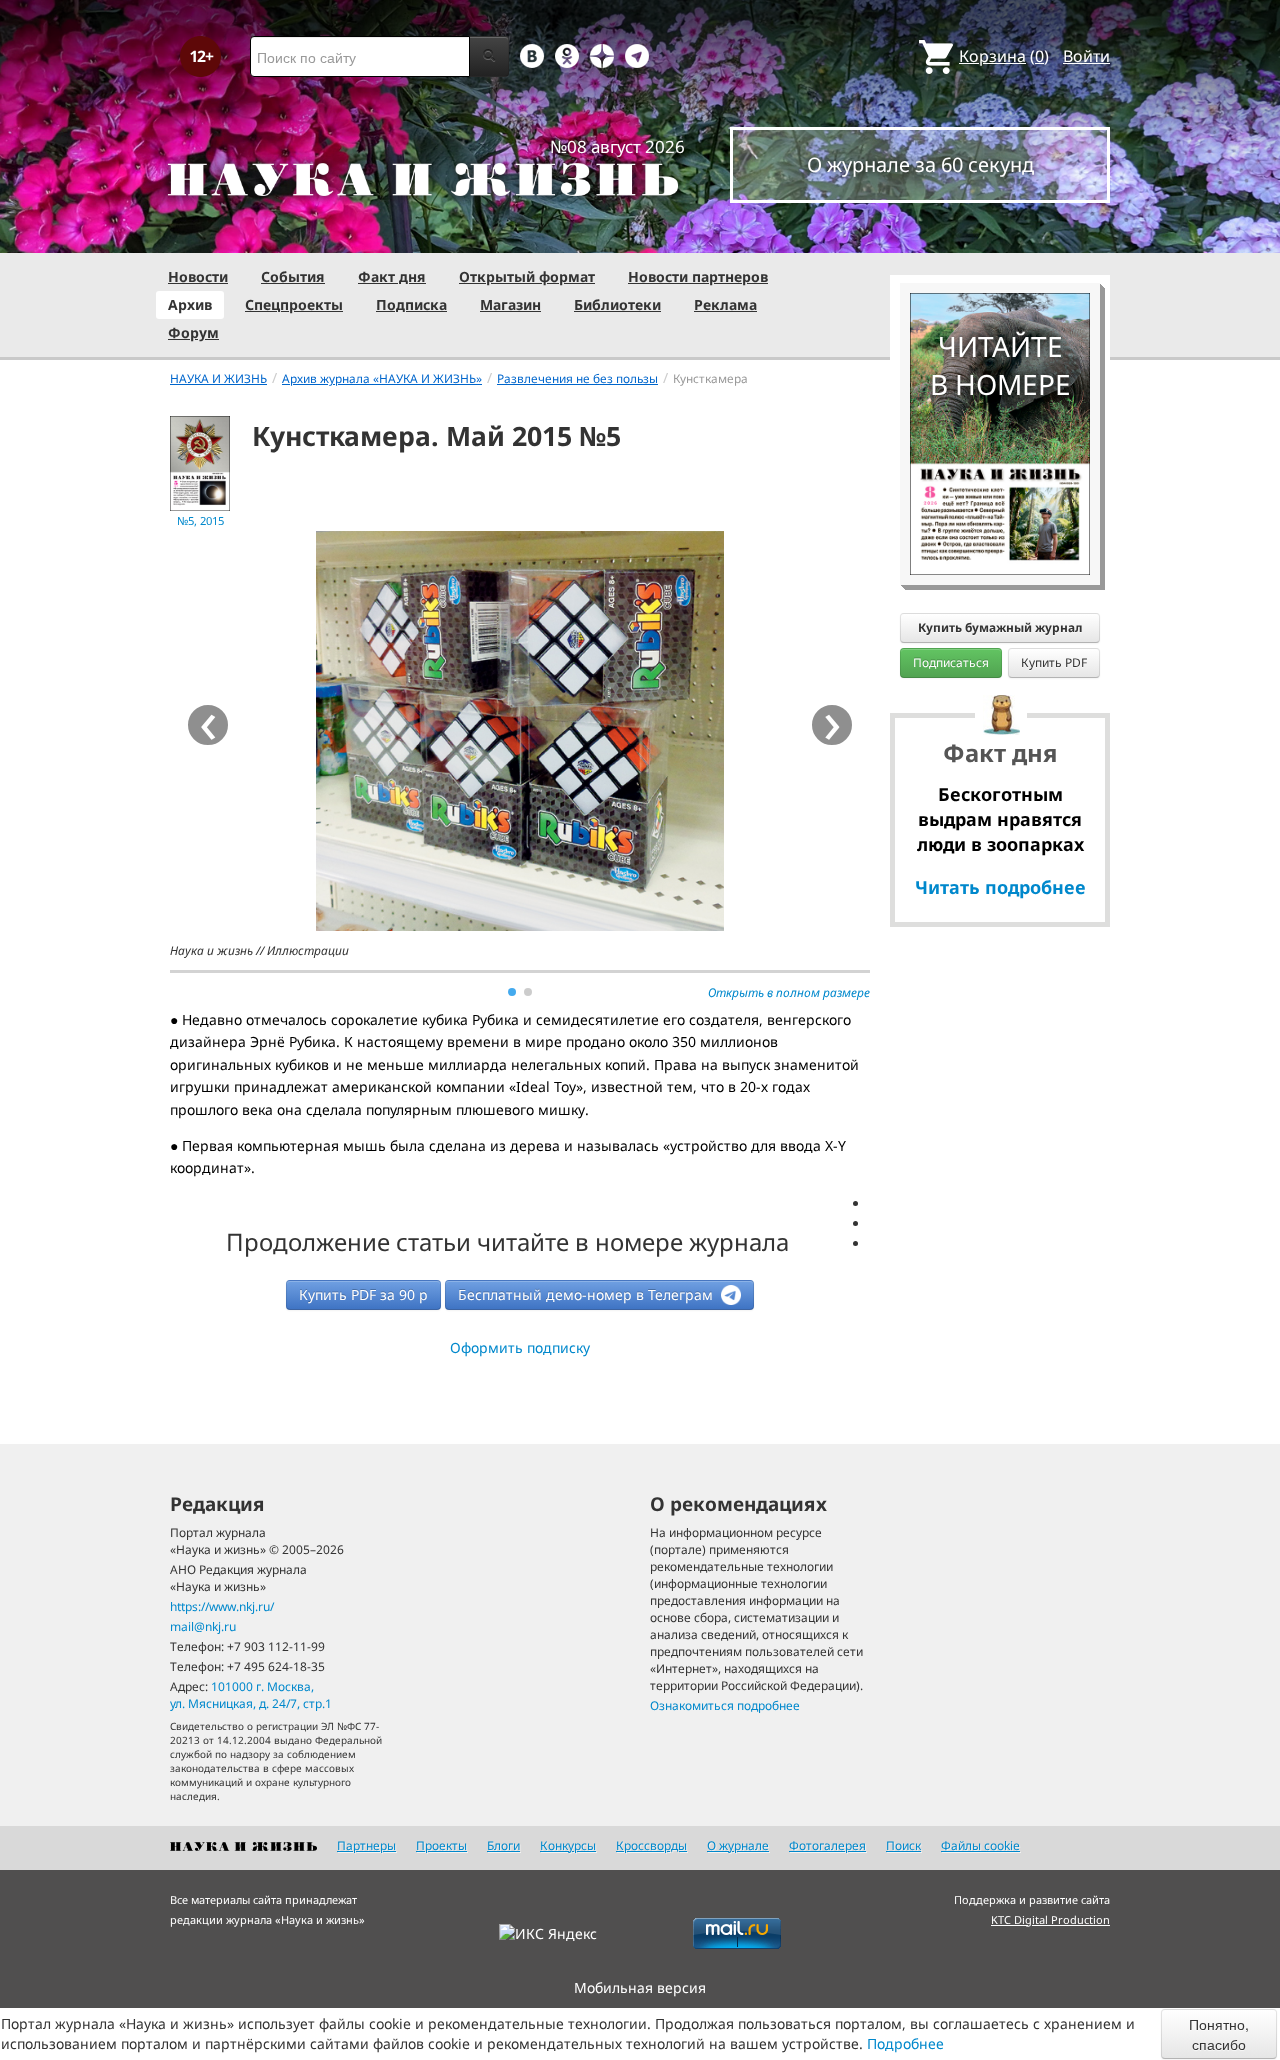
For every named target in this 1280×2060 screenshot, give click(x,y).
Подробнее (905, 2043)
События (293, 276)
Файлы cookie (980, 1845)
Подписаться (951, 662)
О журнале (738, 1845)
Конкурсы (568, 1845)
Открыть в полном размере (789, 992)
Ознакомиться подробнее (725, 1705)
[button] (512, 992)
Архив (190, 304)
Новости (198, 276)
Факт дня (392, 276)
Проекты (441, 1845)
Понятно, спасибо (1219, 2034)
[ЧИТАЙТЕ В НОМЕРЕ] (1000, 235)
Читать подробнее (1000, 887)
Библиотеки (617, 304)
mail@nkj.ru (203, 1626)
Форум (193, 332)
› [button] (832, 725)
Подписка (411, 304)
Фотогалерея (827, 1845)
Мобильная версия (640, 1987)
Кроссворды (651, 1845)
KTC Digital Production (1050, 1919)
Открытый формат (527, 276)
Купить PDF (1054, 662)
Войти (1086, 56)
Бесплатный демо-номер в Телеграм (587, 1294)
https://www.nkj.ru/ (222, 1606)
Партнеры (366, 1845)
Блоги (503, 1845)
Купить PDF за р (363, 1294)
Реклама (725, 304)
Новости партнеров (698, 276)
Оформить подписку (520, 1347)
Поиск (903, 1845)
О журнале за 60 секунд (920, 164)
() (1004, 56)
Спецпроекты (294, 304)
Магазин (510, 304)
